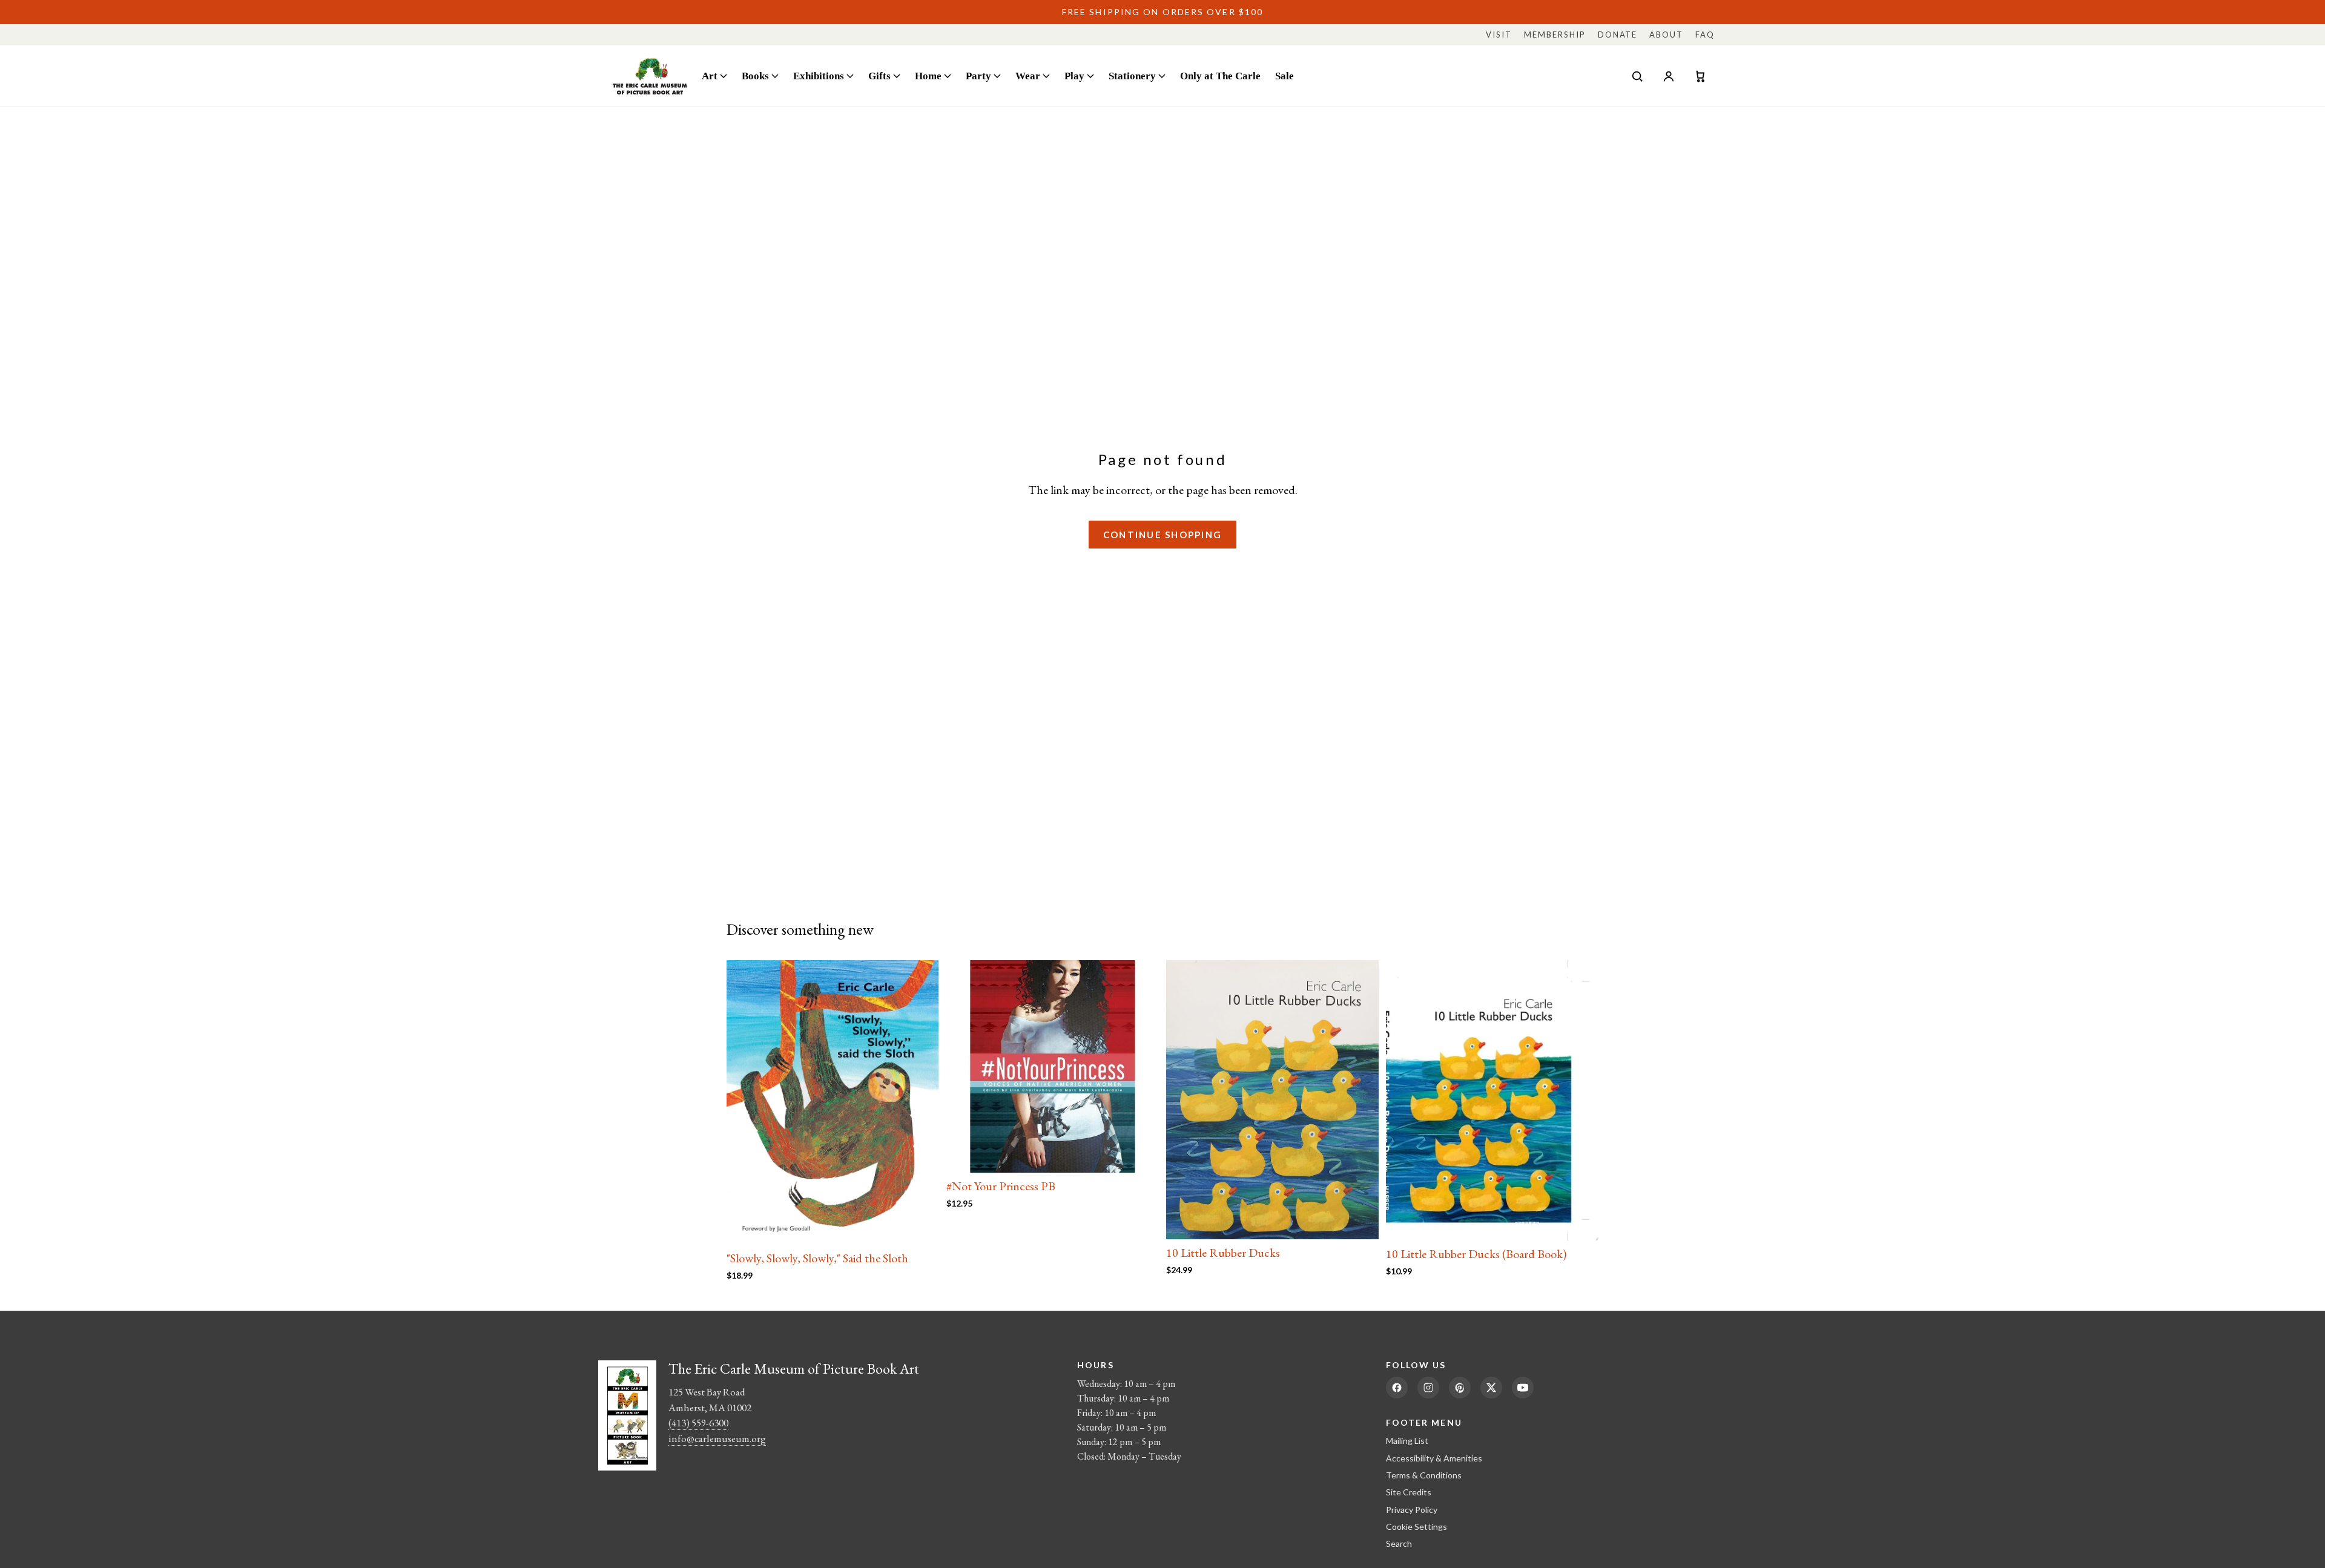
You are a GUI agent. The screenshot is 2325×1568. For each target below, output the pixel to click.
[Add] (920, 1226)
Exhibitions (819, 76)
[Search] (1637, 76)
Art (710, 76)
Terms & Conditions (1424, 1475)
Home (928, 76)
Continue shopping (1162, 535)
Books (755, 76)
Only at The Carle (1220, 76)
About (1666, 35)
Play (1074, 76)
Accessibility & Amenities (1434, 1458)
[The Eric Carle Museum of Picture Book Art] (650, 76)
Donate (1618, 35)
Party (978, 76)
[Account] (1669, 76)
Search (1399, 1543)
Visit (1499, 35)
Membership (1555, 35)
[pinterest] (1460, 1388)
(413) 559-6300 (698, 1423)
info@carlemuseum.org (717, 1438)
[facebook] (1397, 1388)
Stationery (1132, 76)
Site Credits (1409, 1492)
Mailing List (1407, 1441)
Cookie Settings (1416, 1527)
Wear (1028, 76)
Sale (1285, 76)
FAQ (1705, 35)
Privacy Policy (1412, 1510)
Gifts (879, 76)
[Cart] (1700, 76)
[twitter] (1491, 1388)
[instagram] (1428, 1388)
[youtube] (1523, 1388)
